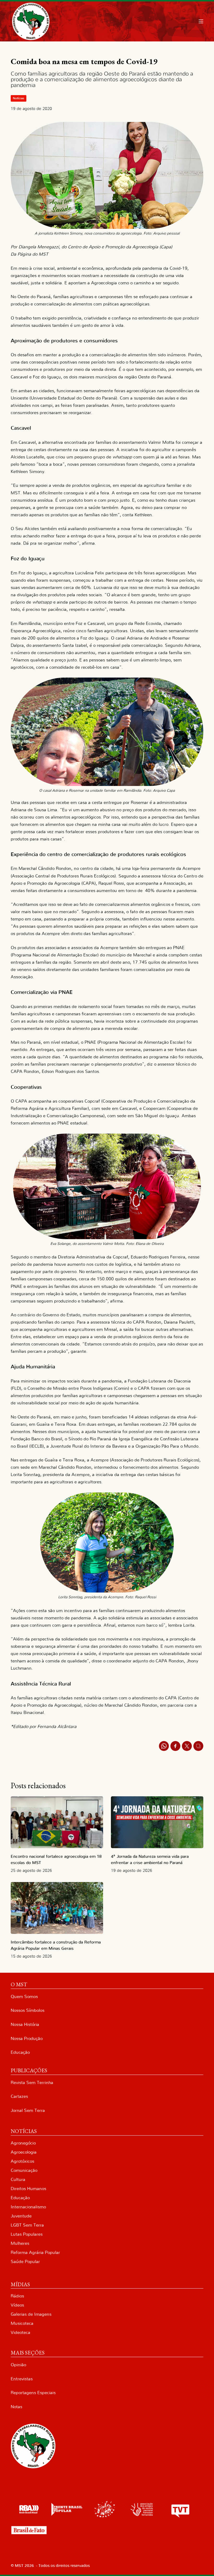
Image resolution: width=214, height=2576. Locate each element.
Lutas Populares (27, 2234)
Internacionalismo (28, 2207)
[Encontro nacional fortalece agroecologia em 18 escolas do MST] (57, 1822)
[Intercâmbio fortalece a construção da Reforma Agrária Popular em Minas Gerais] (57, 1908)
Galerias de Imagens (31, 2314)
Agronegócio (23, 2143)
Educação (20, 2052)
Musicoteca (22, 2323)
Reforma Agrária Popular (35, 2252)
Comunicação (24, 2170)
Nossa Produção (27, 2039)
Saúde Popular (25, 2262)
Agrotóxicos (22, 2161)
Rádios (17, 2296)
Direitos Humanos (28, 2189)
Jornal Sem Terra (28, 2110)
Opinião (18, 2365)
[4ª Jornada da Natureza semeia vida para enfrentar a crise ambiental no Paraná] (157, 1822)
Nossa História (25, 2024)
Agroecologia (24, 2152)
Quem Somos (24, 1997)
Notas (16, 2407)
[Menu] (201, 21)
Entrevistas (22, 2379)
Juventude (21, 2216)
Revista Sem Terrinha (32, 2083)
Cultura (18, 2180)
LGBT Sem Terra (27, 2225)
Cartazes (19, 2096)
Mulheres (20, 2243)
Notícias (19, 98)
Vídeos (17, 2305)
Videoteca (20, 2332)
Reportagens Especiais (33, 2393)
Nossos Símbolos (28, 2010)
